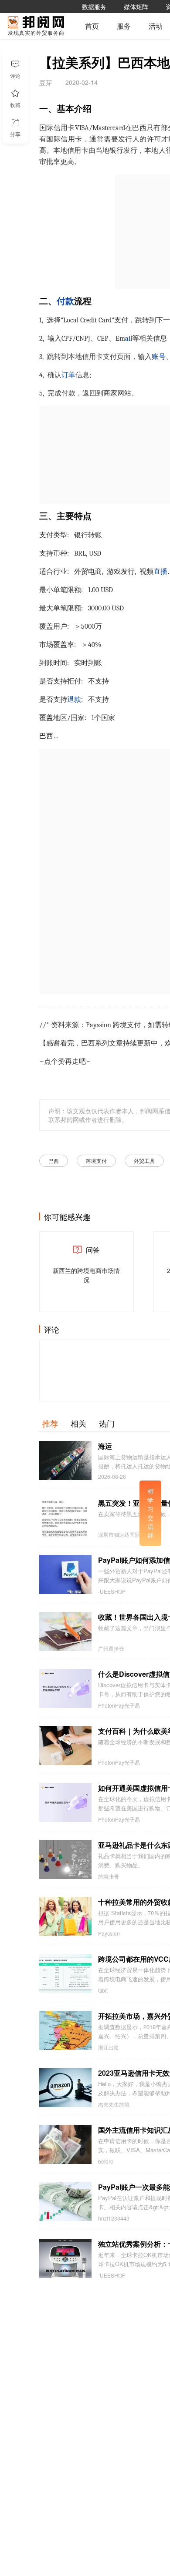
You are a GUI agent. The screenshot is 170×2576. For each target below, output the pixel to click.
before (106, 2161)
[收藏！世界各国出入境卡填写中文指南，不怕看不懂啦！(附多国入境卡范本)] (65, 1631)
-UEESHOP (112, 1591)
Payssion (109, 1933)
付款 (65, 301)
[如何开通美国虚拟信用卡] (65, 1802)
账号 (159, 357)
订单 (68, 375)
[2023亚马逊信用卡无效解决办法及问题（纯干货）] (65, 2087)
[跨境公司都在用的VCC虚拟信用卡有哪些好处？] (65, 1973)
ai (128, 338)
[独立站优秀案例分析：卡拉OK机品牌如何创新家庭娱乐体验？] (65, 2258)
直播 (160, 572)
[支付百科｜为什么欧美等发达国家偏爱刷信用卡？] (65, 1745)
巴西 (54, 1161)
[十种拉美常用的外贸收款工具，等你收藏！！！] (65, 1916)
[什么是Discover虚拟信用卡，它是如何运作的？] (65, 1688)
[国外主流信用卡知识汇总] (65, 2144)
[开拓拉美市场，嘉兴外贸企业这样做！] (65, 2030)
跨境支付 (96, 1161)
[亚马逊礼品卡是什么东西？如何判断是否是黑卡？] (65, 1859)
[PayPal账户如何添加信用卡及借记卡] (65, 1574)
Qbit (103, 1990)
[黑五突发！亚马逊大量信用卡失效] (65, 1517)
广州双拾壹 (111, 1648)
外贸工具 (144, 1161)
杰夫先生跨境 (114, 2104)
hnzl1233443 (114, 2218)
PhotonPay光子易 (119, 1705)
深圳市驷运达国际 (119, 1534)
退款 (74, 700)
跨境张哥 (109, 1876)
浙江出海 (109, 2047)
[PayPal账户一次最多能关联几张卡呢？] (65, 2201)
